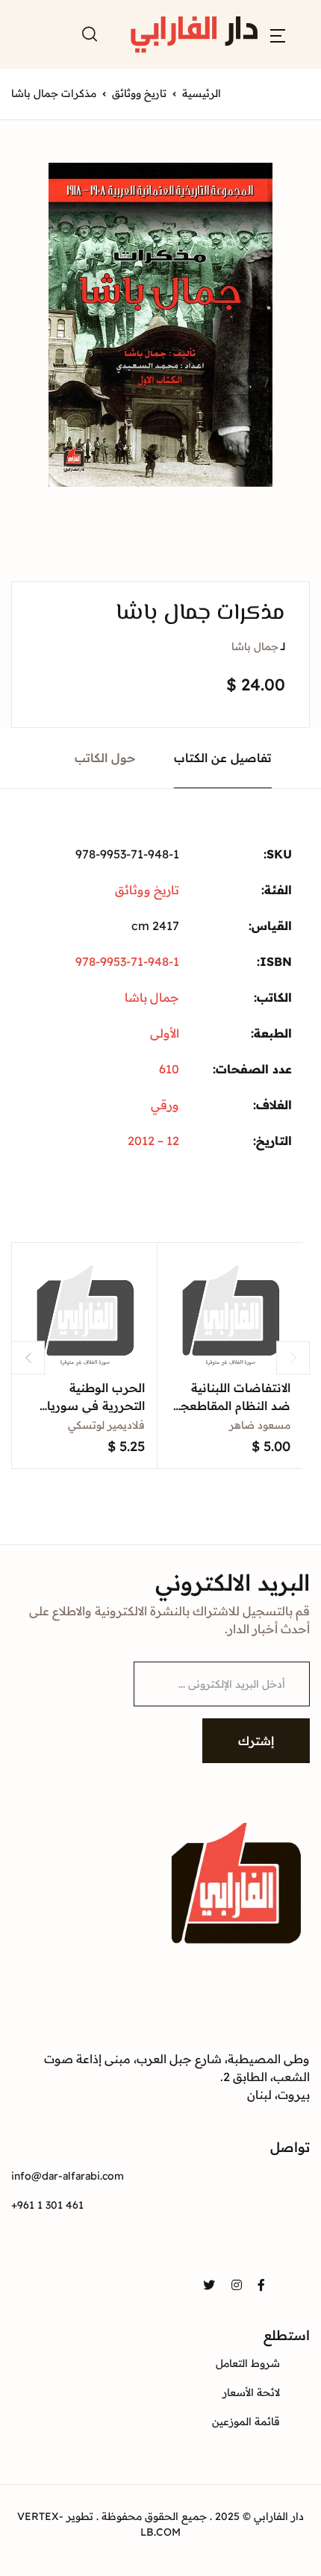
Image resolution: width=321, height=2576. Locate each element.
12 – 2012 (153, 1141)
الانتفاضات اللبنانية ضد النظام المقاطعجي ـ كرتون (231, 1406)
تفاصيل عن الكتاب (223, 758)
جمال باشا (255, 646)
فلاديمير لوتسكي (106, 1425)
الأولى (165, 1033)
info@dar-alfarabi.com (68, 2176)
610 (169, 1069)
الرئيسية (202, 93)
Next (293, 1357)
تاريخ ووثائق (139, 93)
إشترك (256, 1741)
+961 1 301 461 (47, 2205)
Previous (28, 1357)
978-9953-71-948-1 (127, 961)
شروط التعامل (248, 2363)
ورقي (165, 1105)
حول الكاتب (105, 758)
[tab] (223, 758)
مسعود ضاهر (260, 1425)
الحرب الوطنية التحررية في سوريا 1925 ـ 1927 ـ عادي (96, 1406)
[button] (278, 34)
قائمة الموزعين (246, 2421)
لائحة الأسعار (251, 2392)
